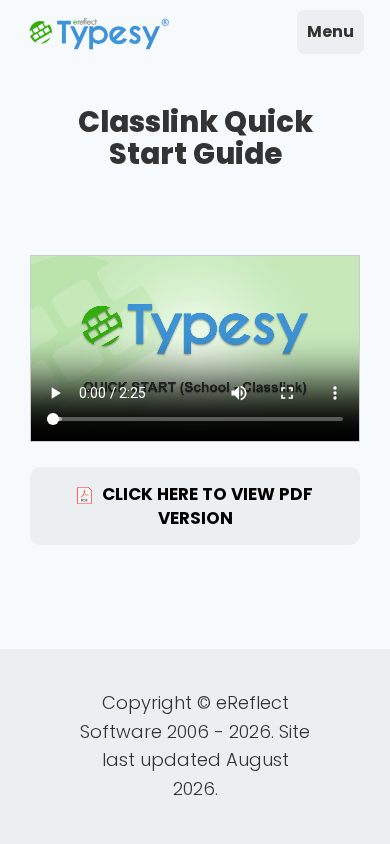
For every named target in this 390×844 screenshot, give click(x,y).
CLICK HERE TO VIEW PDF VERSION (207, 506)
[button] (330, 32)
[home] (99, 34)
